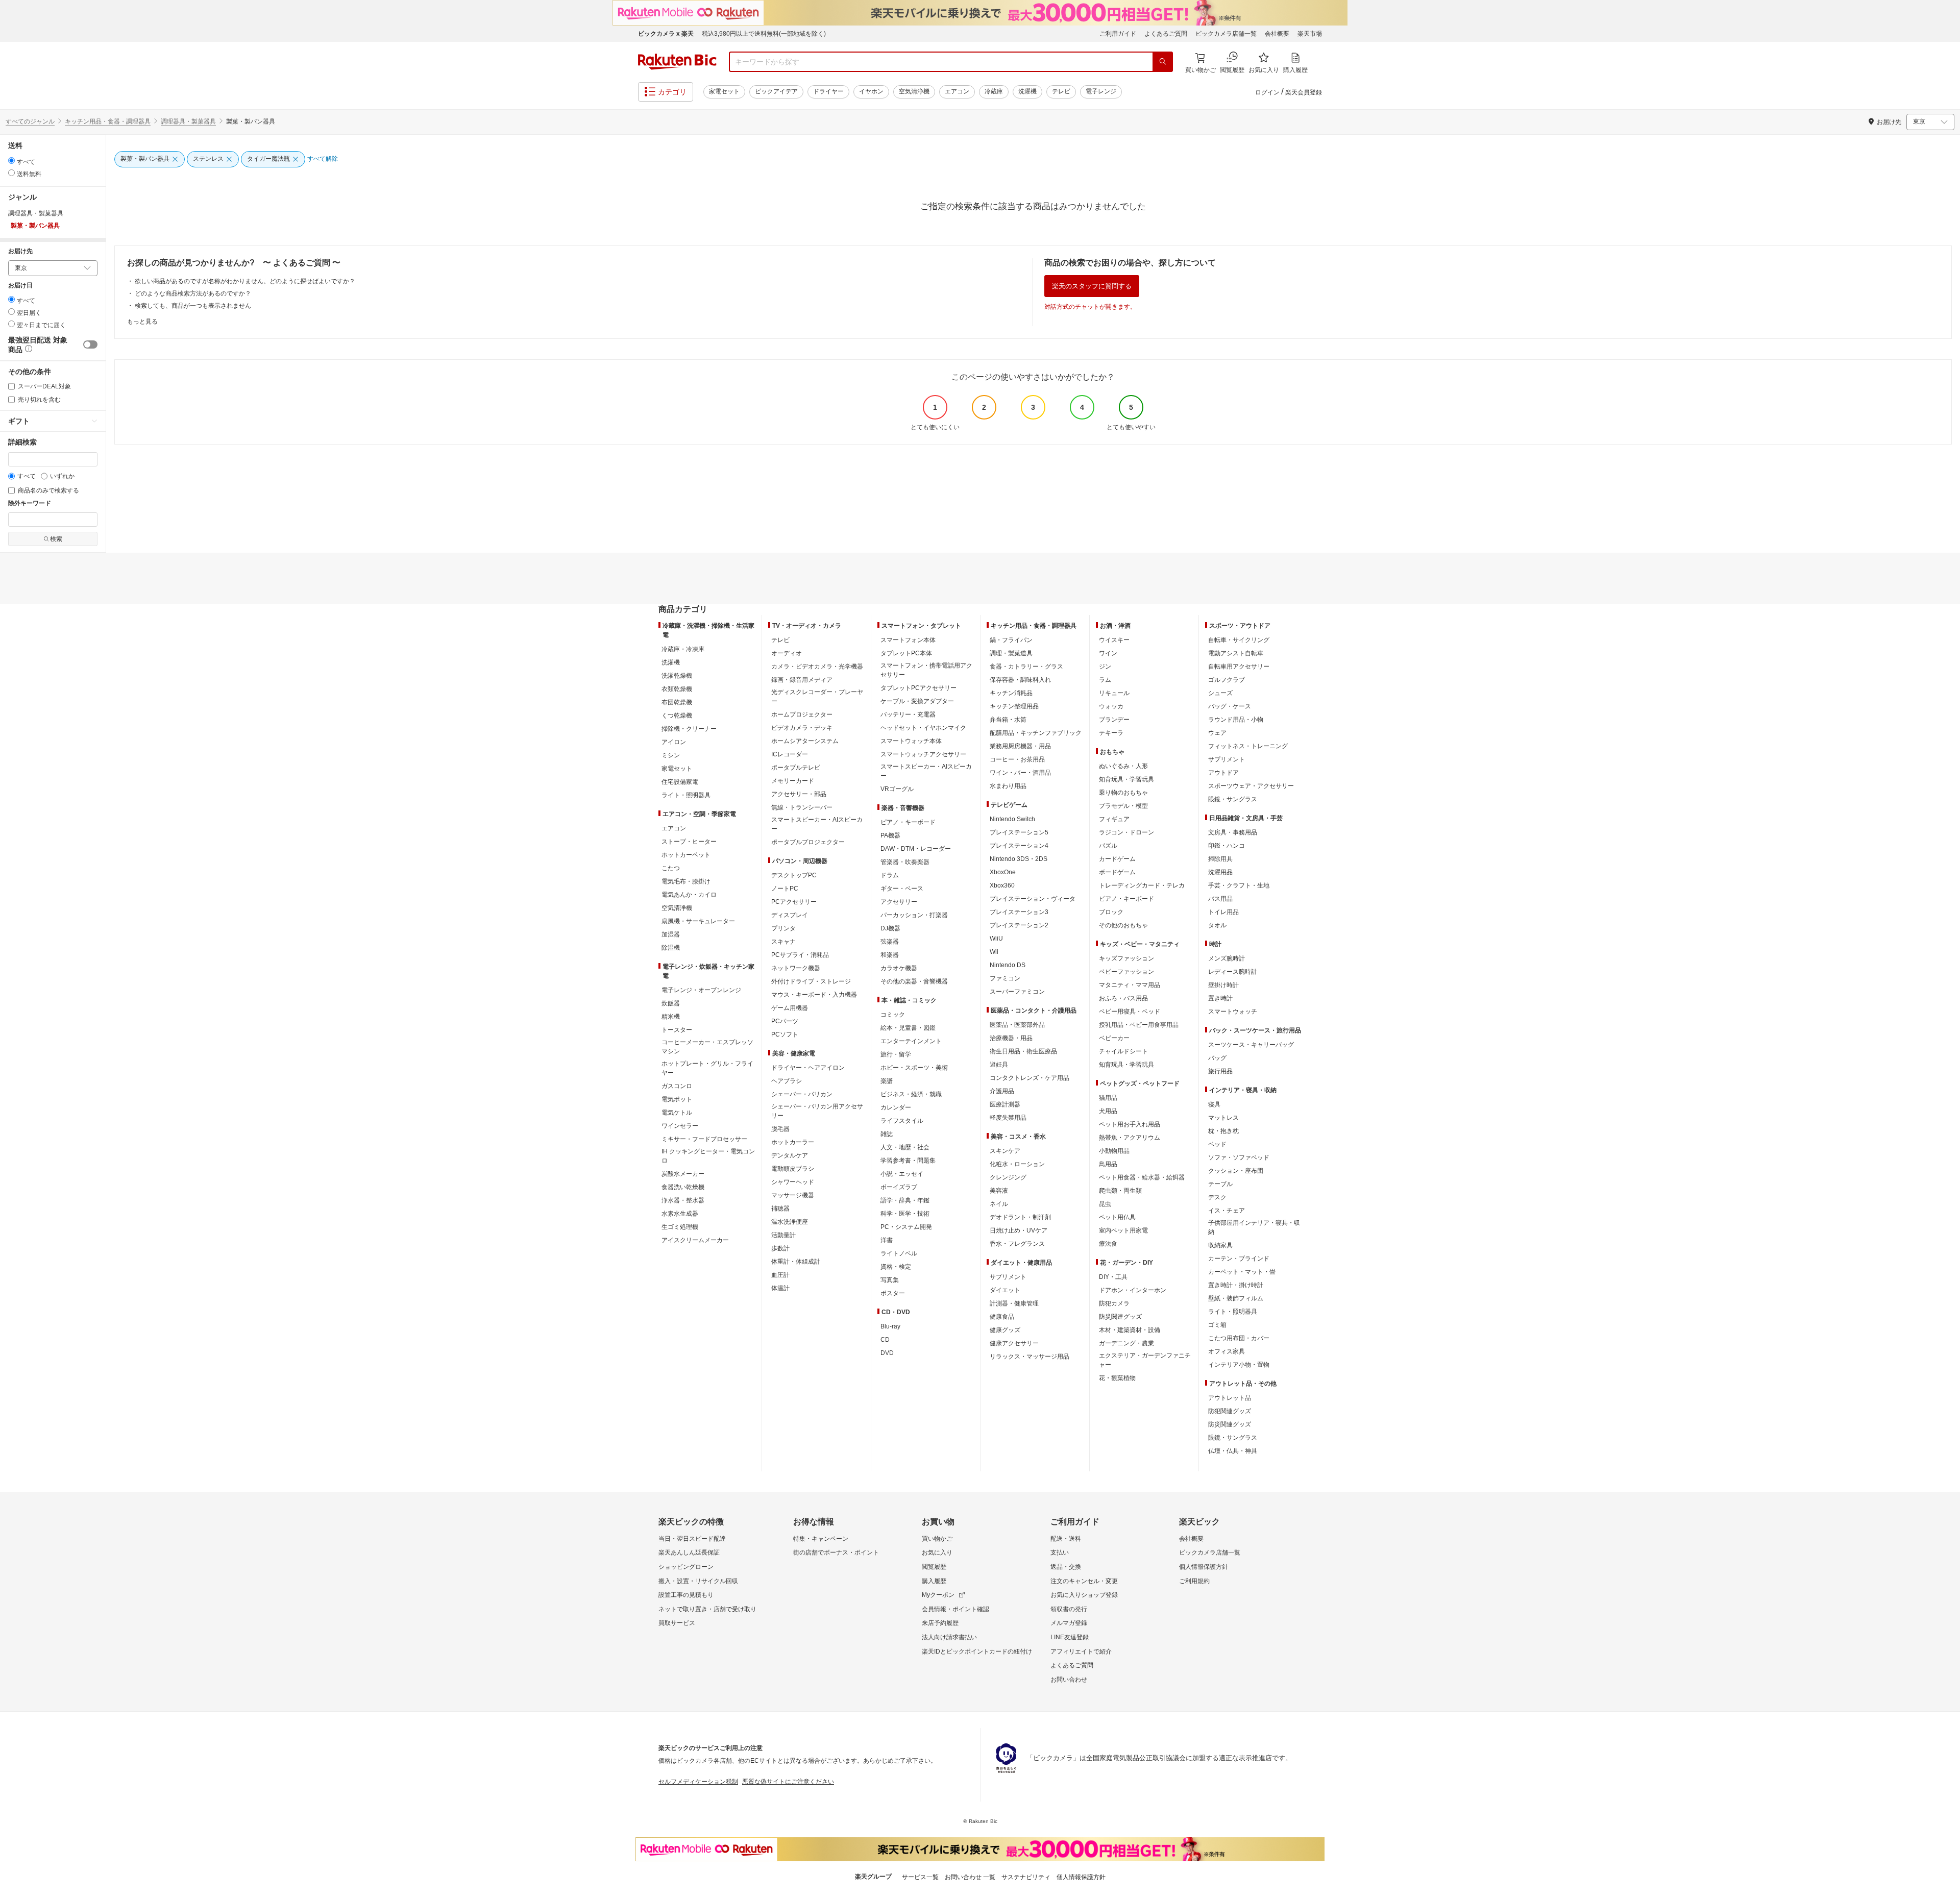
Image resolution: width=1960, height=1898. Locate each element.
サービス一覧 (920, 1877)
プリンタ (783, 928)
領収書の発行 (1069, 1609)
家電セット (724, 91)
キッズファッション (1126, 958)
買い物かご (937, 1539)
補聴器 (780, 1209)
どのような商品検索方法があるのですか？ (193, 293)
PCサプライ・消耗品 (800, 955)
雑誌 (887, 1134)
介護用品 (1002, 1091)
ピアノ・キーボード (908, 822)
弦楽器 (890, 942)
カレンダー (896, 1107)
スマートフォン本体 (908, 640)
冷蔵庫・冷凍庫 (683, 649)
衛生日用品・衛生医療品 (1023, 1051)
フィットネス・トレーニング (1248, 746)
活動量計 (783, 1235)
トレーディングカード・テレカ (1142, 885)
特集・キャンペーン (821, 1539)
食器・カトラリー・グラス (1026, 667)
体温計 (780, 1288)
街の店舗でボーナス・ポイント (836, 1552)
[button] (28, 350)
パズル (1108, 846)
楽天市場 (1310, 34)
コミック (893, 1015)
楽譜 (887, 1081)
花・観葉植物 (1117, 1378)
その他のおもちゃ (1123, 925)
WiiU (996, 939)
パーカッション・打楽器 (914, 915)
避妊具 (999, 1065)
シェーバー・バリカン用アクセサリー (817, 1111)
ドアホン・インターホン (1133, 1290)
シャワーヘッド (793, 1182)
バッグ (1217, 1058)
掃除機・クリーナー (689, 729)
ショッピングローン (686, 1567)
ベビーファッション (1126, 972)
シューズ (1220, 693)
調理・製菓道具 (1011, 653)
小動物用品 (1114, 1151)
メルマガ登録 (1069, 1623)
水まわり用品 (1008, 786)
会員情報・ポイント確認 (955, 1609)
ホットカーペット (686, 855)
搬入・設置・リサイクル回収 (698, 1581)
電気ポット (677, 1099)
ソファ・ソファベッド (1239, 1157)
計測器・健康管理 (1014, 1303)
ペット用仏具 (1117, 1217)
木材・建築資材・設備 (1130, 1330)
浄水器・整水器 (683, 1200)
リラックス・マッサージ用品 (1030, 1357)
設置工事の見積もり (686, 1595)
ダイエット (1005, 1290)
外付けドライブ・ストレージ (811, 981)
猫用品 (1108, 1098)
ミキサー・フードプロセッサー (704, 1139)
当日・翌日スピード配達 (692, 1539)
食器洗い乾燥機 (683, 1187)
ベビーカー (1114, 1038)
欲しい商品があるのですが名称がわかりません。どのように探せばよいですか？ (245, 281)
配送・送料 (1066, 1539)
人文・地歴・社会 (905, 1147)
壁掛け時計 (1223, 985)
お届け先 (20, 251)
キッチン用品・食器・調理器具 (108, 121)
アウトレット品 (1230, 1398)
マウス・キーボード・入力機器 (814, 995)
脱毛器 (780, 1129)
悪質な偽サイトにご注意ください (788, 1782)
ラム (1105, 680)
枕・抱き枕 (1223, 1131)
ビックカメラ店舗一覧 (1226, 34)
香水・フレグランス (1017, 1244)
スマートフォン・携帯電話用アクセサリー (926, 670)
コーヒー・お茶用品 (1017, 759)
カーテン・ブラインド (1239, 1259)
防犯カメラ (1114, 1303)
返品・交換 (1066, 1567)
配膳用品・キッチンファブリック (1036, 733)
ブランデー (1114, 720)
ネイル (999, 1204)
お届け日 (20, 286)
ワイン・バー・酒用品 (1020, 773)
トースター (677, 1030)
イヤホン (871, 91)
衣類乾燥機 (677, 689)
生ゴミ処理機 (680, 1227)
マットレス (1223, 1118)
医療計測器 (1005, 1104)
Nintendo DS (1008, 965)
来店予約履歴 (940, 1623)
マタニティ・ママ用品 (1130, 985)
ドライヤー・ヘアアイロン (808, 1068)
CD (885, 1340)
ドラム (890, 875)
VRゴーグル (897, 789)
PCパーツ (785, 1021)
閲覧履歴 (934, 1567)
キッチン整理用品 (1014, 706)
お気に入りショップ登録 (1084, 1595)
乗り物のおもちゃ (1123, 793)
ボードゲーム (1117, 872)
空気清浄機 (914, 91)
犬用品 (1108, 1111)
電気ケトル (677, 1113)
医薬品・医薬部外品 (1017, 1025)
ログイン (1267, 92)
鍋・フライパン (1011, 640)
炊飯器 (671, 1003)
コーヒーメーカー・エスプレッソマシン (707, 1047)
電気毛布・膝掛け (686, 881)
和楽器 (890, 955)
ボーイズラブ (899, 1187)
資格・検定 (896, 1267)
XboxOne (1003, 872)
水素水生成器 (680, 1214)
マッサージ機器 (793, 1195)
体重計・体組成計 (796, 1262)
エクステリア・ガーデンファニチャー (1145, 1360)
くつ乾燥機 (677, 716)
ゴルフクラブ (1227, 680)
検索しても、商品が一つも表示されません (193, 306)
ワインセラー (680, 1126)
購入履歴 (934, 1581)
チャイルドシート (1123, 1051)
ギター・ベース (902, 889)
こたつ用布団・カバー (1239, 1338)
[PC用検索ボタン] (1163, 62)
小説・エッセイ (902, 1174)
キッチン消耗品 (1011, 693)
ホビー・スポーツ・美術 (914, 1068)
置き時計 (1220, 998)
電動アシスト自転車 (1236, 653)
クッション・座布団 (1236, 1171)
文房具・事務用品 (1233, 832)
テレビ (1061, 91)
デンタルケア (790, 1155)
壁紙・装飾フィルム (1236, 1298)
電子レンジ (1101, 91)
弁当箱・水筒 (1008, 720)
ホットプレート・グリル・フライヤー (707, 1068)
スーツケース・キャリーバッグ (1251, 1045)
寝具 (1214, 1104)
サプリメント (1008, 1277)
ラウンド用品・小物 (1236, 720)
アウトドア (1223, 773)
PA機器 (890, 835)
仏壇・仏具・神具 (1233, 1451)
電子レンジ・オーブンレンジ (701, 990)
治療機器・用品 (1011, 1038)
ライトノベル (899, 1253)
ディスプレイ (790, 915)
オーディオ (787, 653)
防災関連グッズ (1120, 1317)
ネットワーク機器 (796, 968)
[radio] (11, 161)
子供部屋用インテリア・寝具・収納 (1254, 1227)
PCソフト (785, 1034)
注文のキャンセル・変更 (1084, 1581)
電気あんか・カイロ (689, 895)
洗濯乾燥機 (677, 676)
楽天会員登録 (1304, 92)
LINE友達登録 (1070, 1637)
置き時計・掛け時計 (1236, 1285)
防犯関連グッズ (1230, 1411)
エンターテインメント (911, 1041)
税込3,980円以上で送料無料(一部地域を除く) (764, 34)
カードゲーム (1117, 859)
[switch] (90, 344)
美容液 (999, 1191)
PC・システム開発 (906, 1227)
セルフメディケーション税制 (698, 1782)
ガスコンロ (677, 1086)
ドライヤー (828, 91)
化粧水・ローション (1017, 1164)
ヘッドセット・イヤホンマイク (923, 728)
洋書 (887, 1240)
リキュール (1114, 693)
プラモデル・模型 (1123, 806)
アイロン (674, 742)
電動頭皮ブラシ (793, 1169)
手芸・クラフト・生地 (1239, 885)
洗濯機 (1027, 91)
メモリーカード (793, 781)
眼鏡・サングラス (1233, 799)
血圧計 (780, 1275)
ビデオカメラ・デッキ (802, 728)
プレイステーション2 (1019, 925)
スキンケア (1005, 1151)
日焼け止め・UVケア (1019, 1230)
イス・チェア (1227, 1211)
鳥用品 (1108, 1164)
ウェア (1217, 733)
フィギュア (1114, 819)
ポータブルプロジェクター (808, 842)
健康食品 (1002, 1317)
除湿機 (671, 948)
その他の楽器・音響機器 (914, 981)
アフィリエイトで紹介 (1081, 1651)
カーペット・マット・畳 (1242, 1272)
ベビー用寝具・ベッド (1130, 1012)
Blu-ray (890, 1326)
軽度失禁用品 (1008, 1118)
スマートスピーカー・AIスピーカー (817, 824)
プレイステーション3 (1019, 912)
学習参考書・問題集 (908, 1161)
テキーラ (1111, 733)
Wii (994, 952)
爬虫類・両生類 (1120, 1191)
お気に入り (937, 1552)
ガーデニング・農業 (1126, 1343)
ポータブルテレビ (796, 768)
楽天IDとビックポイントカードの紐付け (977, 1651)
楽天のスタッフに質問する (1092, 286)
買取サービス (677, 1623)
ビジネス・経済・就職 (911, 1094)
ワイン (1108, 653)
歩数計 (780, 1248)
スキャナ (783, 942)
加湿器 (671, 934)
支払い (1060, 1552)
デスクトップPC (794, 875)
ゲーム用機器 (790, 1008)
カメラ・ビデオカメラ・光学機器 (817, 667)
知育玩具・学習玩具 (1126, 779)
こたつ (671, 868)
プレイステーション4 (1019, 846)
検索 (56, 539)
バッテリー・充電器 (908, 714)
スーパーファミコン (1017, 992)
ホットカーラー (793, 1142)
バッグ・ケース (1230, 706)
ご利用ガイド (1118, 34)
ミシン (671, 755)
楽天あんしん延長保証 (689, 1552)
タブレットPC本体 (906, 653)
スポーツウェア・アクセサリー (1251, 786)
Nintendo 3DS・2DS (1019, 859)
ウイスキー (1114, 640)
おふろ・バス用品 (1123, 998)
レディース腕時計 (1233, 972)
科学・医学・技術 (905, 1214)
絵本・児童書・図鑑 (908, 1028)
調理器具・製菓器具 (188, 121)
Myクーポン (938, 1595)
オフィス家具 (1227, 1351)
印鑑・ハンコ (1227, 846)
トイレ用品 (1223, 912)
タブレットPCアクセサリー (918, 688)
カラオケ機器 (899, 968)
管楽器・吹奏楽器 (905, 862)
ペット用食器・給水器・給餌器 (1142, 1177)
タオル (1217, 925)
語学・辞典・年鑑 (905, 1200)
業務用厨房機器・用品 (1020, 746)
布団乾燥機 (677, 702)
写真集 (890, 1280)
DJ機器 (890, 928)
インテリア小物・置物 (1239, 1365)
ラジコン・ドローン (1126, 832)
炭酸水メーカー (683, 1174)
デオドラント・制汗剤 (1020, 1217)
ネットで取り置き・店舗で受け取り (707, 1609)
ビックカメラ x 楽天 (666, 34)
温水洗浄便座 (790, 1222)
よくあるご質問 (1166, 34)
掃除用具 (1220, 859)
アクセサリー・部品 (799, 794)
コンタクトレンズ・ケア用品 (1030, 1078)
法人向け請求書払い (949, 1637)
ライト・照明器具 (686, 795)
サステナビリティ (1026, 1877)
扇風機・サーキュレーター (698, 921)
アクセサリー (899, 902)
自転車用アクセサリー (1239, 667)
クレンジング (1008, 1177)
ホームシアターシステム (805, 741)
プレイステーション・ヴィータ (1033, 899)
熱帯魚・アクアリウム (1130, 1138)
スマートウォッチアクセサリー (923, 754)
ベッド (1217, 1144)
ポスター (893, 1293)
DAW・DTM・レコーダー (916, 849)
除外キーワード (30, 503)
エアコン (957, 91)
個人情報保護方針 (1204, 1567)
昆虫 (1105, 1204)
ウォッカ (1111, 706)
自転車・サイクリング (1239, 640)
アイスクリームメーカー (695, 1240)
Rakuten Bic (677, 62)
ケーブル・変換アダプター (917, 701)
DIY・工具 (1113, 1277)
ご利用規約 (1194, 1581)
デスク (1217, 1197)
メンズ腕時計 (1227, 958)
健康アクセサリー (1014, 1343)
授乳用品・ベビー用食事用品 (1139, 1025)
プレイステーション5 (1019, 832)
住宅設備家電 (680, 782)
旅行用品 (1220, 1071)
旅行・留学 (896, 1054)
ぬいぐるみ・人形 (1123, 766)
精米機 (671, 1017)
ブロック (1111, 912)
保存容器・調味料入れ (1020, 680)
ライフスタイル (902, 1121)
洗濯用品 (1220, 872)
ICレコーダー (790, 754)
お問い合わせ (1069, 1680)
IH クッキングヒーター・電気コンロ (708, 1156)
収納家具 (1220, 1245)
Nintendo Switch (1012, 819)
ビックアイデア (776, 91)
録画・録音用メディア (802, 680)
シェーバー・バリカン (802, 1094)
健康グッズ (1005, 1330)
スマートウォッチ (1233, 1012)
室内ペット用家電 (1123, 1230)
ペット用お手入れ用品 (1130, 1124)
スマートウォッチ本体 (911, 741)
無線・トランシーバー (802, 807)
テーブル (1220, 1184)
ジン (1105, 667)
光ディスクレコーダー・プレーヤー (817, 697)
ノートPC (785, 889)
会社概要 (1277, 34)
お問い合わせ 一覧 (970, 1877)
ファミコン (1005, 978)
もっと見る (142, 322)
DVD (887, 1353)
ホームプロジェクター (802, 714)
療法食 (1108, 1244)
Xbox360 (1002, 885)
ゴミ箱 (1217, 1325)
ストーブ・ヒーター (689, 842)
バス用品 (1220, 899)
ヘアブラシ (787, 1081)
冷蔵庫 (994, 91)
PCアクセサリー (794, 902)
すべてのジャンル (30, 121)
